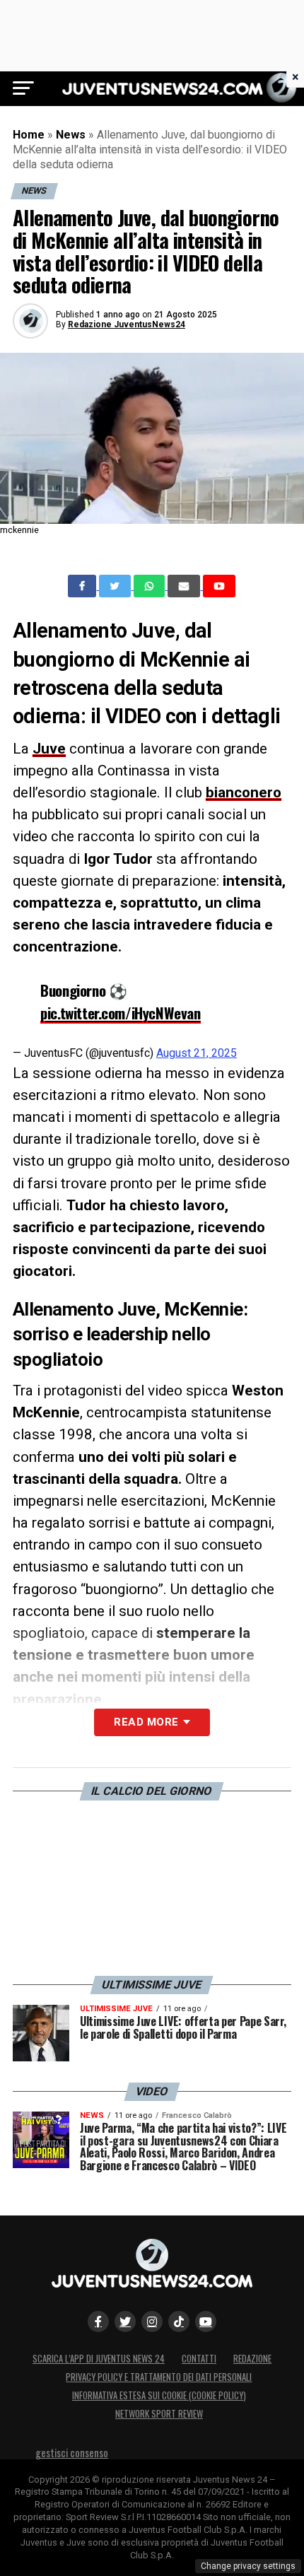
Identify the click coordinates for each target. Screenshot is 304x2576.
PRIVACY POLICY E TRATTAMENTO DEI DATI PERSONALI (159, 2377)
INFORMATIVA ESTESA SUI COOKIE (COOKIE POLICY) (159, 2395)
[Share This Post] (151, 586)
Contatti (199, 2359)
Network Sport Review (159, 2414)
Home (29, 135)
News (71, 135)
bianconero (244, 792)
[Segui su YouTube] (206, 2322)
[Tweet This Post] (116, 586)
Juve (49, 749)
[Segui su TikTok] (179, 2322)
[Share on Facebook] (83, 586)
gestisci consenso (72, 2453)
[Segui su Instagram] (152, 2322)
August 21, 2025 (197, 1053)
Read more (146, 1722)
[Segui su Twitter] (125, 2322)
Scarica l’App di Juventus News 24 (99, 2359)
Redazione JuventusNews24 (127, 324)
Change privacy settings (248, 2566)
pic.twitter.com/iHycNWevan (120, 1013)
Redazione (252, 2359)
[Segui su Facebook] (98, 2322)
